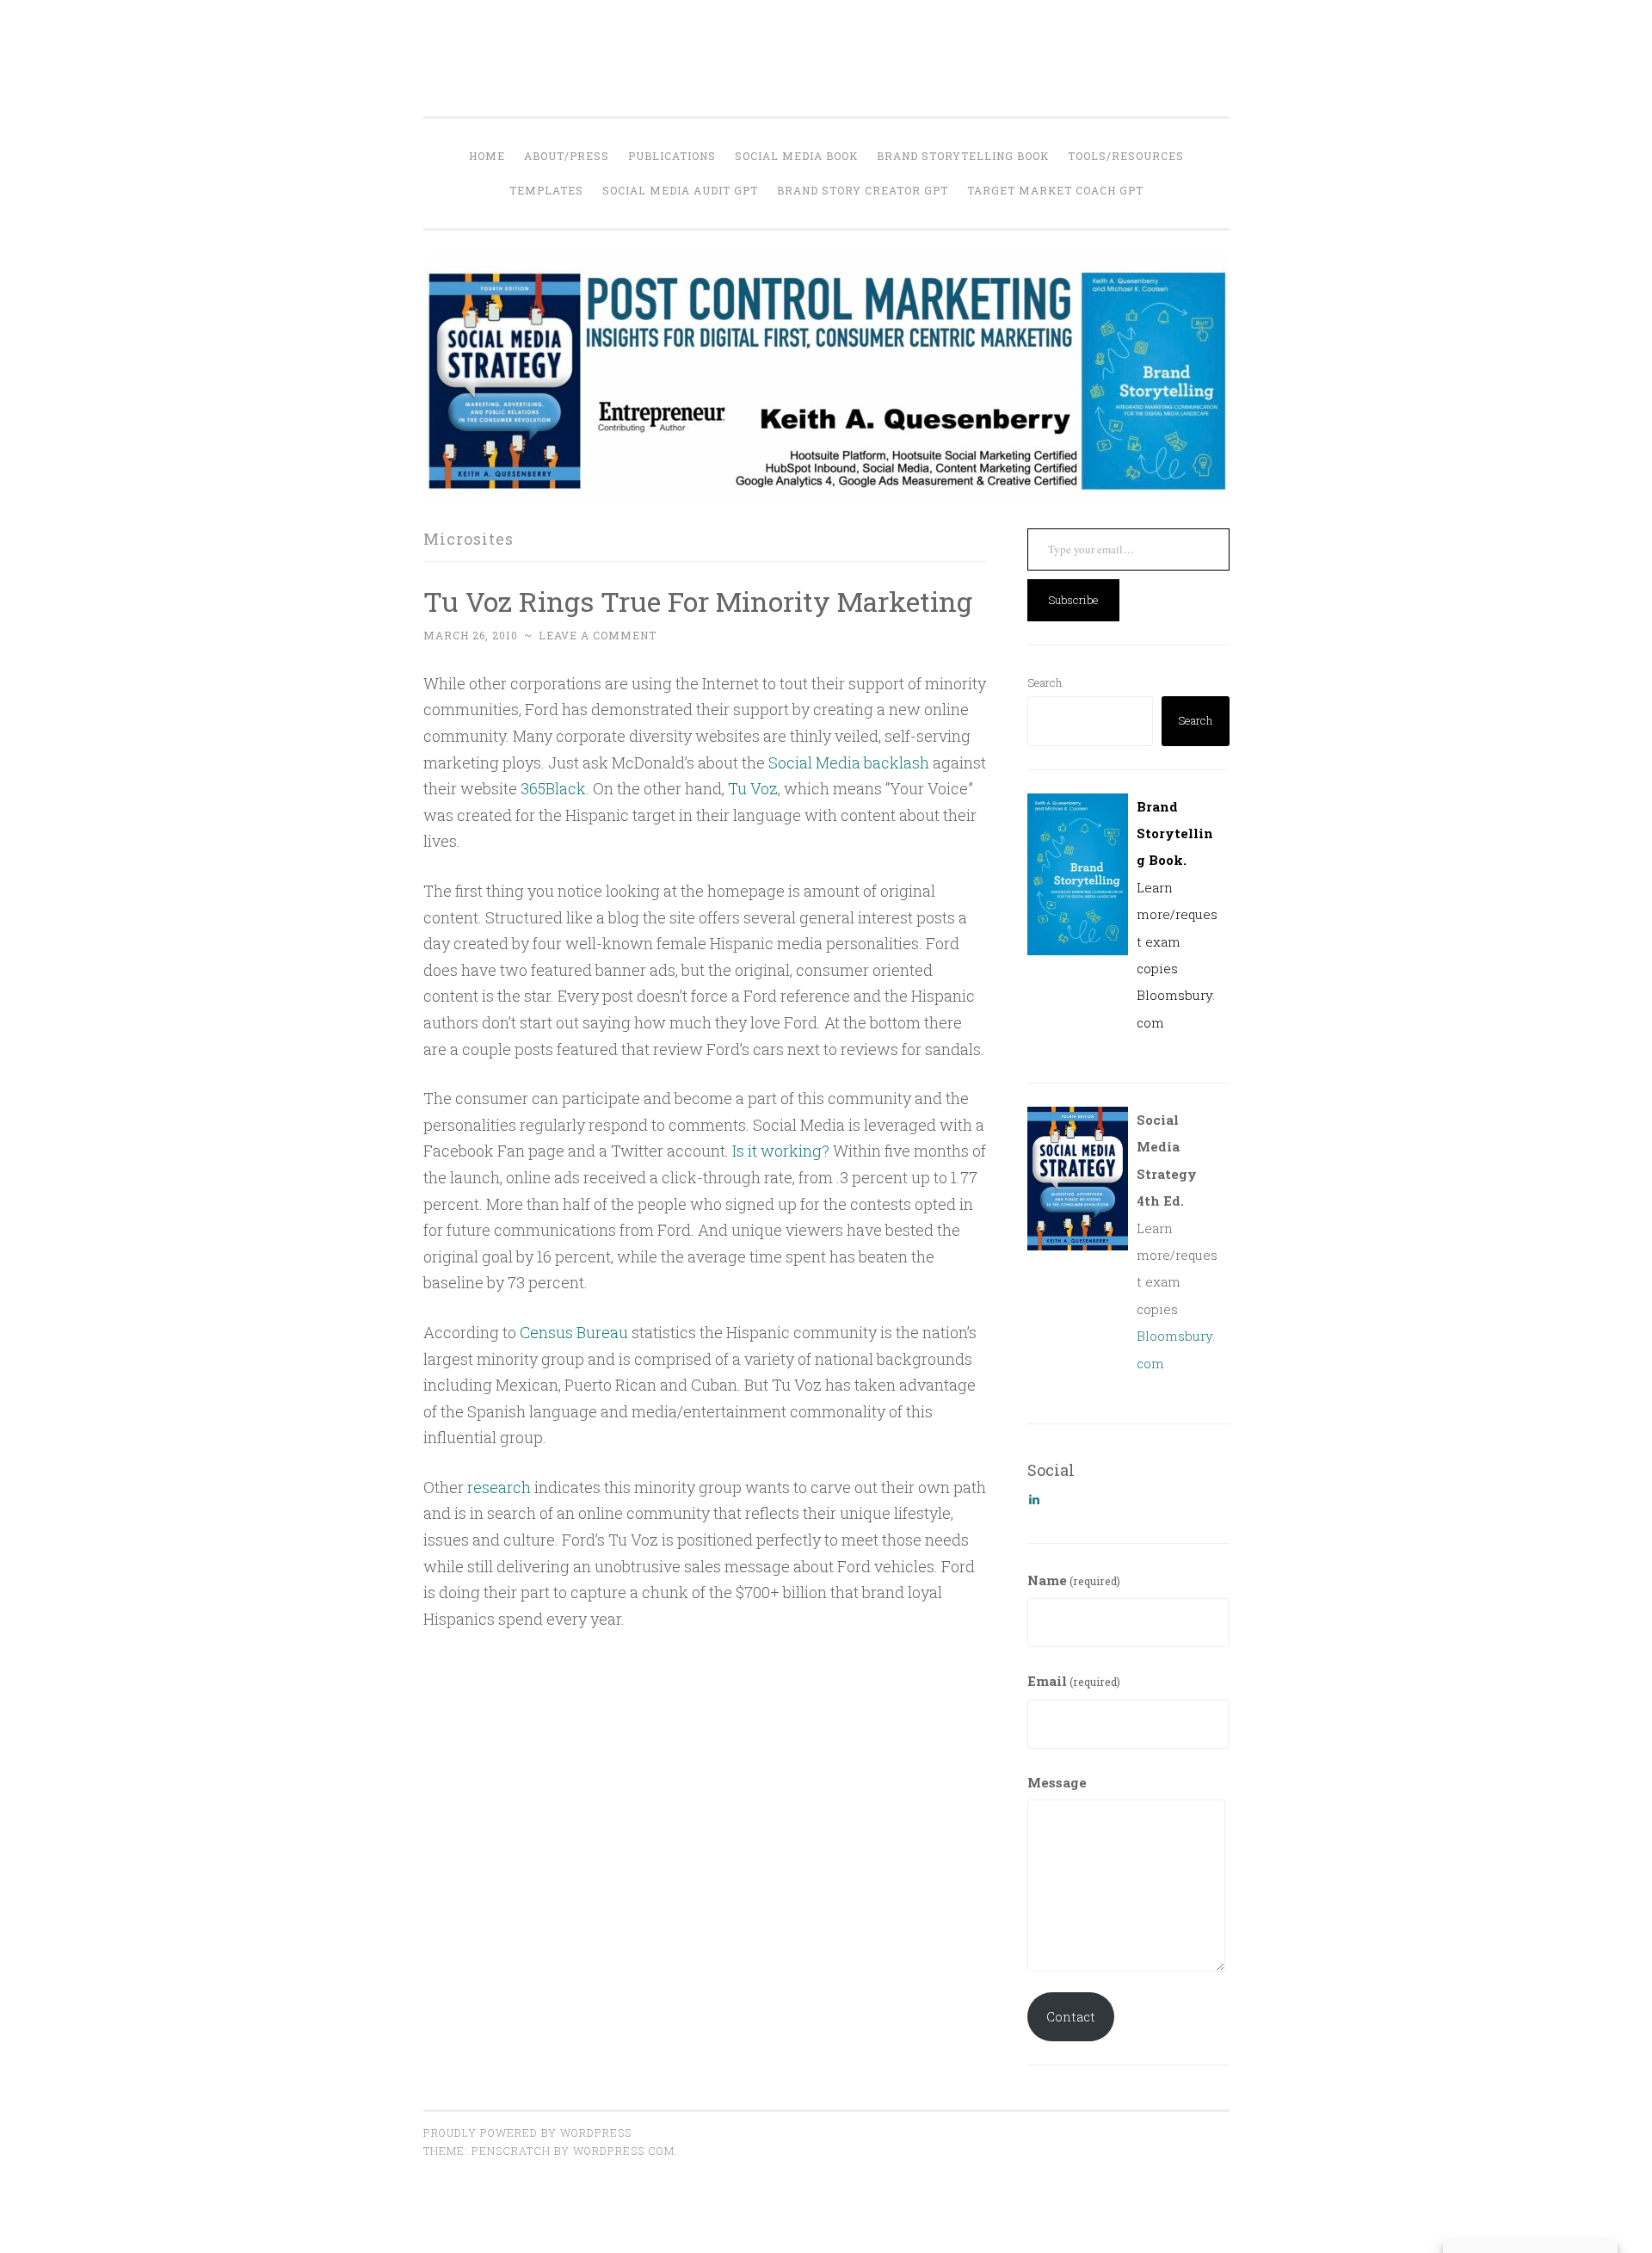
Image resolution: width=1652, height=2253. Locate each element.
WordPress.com (624, 2151)
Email (1074, 1681)
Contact (1071, 2016)
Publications (672, 156)
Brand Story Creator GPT (863, 190)
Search (1045, 682)
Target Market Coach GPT (1055, 190)
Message (1057, 1782)
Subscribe (1073, 600)
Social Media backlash (849, 762)
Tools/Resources (1126, 156)
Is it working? (781, 1151)
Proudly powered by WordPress (527, 2133)
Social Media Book (796, 156)
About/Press (567, 156)
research (499, 1487)
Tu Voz (753, 788)
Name (1074, 1580)
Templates (546, 190)
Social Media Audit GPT (680, 190)
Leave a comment (598, 635)
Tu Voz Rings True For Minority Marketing (698, 601)
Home (487, 156)
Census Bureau (574, 1332)
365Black (553, 788)
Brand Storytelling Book (963, 156)
